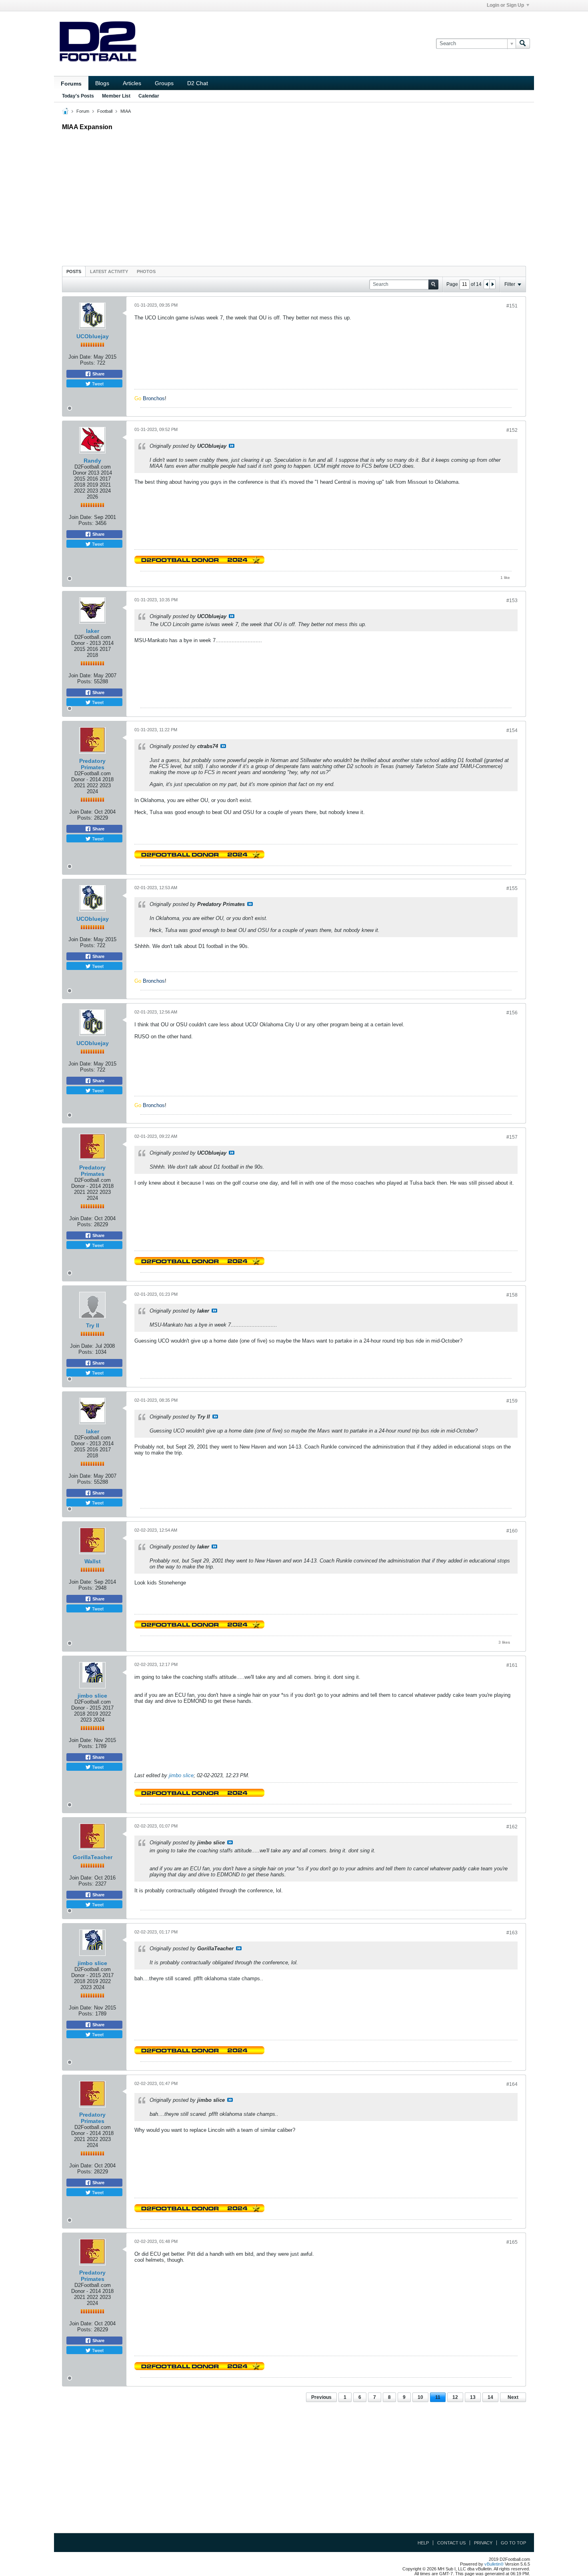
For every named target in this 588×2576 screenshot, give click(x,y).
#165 (512, 2242)
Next (513, 2397)
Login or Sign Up (505, 5)
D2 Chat (198, 83)
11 (438, 2397)
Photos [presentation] (146, 271)
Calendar (149, 96)
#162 (512, 1827)
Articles (132, 83)
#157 (512, 1137)
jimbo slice (92, 1696)
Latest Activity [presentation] (109, 271)
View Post (232, 446)
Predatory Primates (92, 764)
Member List (116, 96)
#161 (512, 1665)
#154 (512, 730)
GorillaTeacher (93, 1857)
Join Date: (80, 357)
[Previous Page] (487, 284)
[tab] (74, 271)
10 (420, 2397)
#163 (512, 1933)
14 (490, 2397)
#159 (512, 1401)
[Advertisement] (294, 196)
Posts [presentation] (74, 271)
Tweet (97, 383)
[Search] (523, 44)
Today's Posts (78, 96)
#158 (512, 1295)
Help (423, 2543)
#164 (512, 2084)
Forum (83, 111)
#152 (512, 430)
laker (93, 631)
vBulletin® (494, 2564)
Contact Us (451, 2543)
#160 (512, 1531)
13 (473, 2397)
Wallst (93, 1561)
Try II (93, 1325)
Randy (92, 461)
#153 (512, 601)
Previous (321, 2397)
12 (455, 2397)
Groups (164, 83)
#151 (512, 306)
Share (98, 374)
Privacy (483, 2543)
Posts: (88, 363)
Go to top (513, 2543)
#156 (512, 1013)
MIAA (126, 111)
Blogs (102, 83)
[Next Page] (492, 284)
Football (105, 111)
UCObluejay (93, 336)
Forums (71, 84)
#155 (512, 888)
